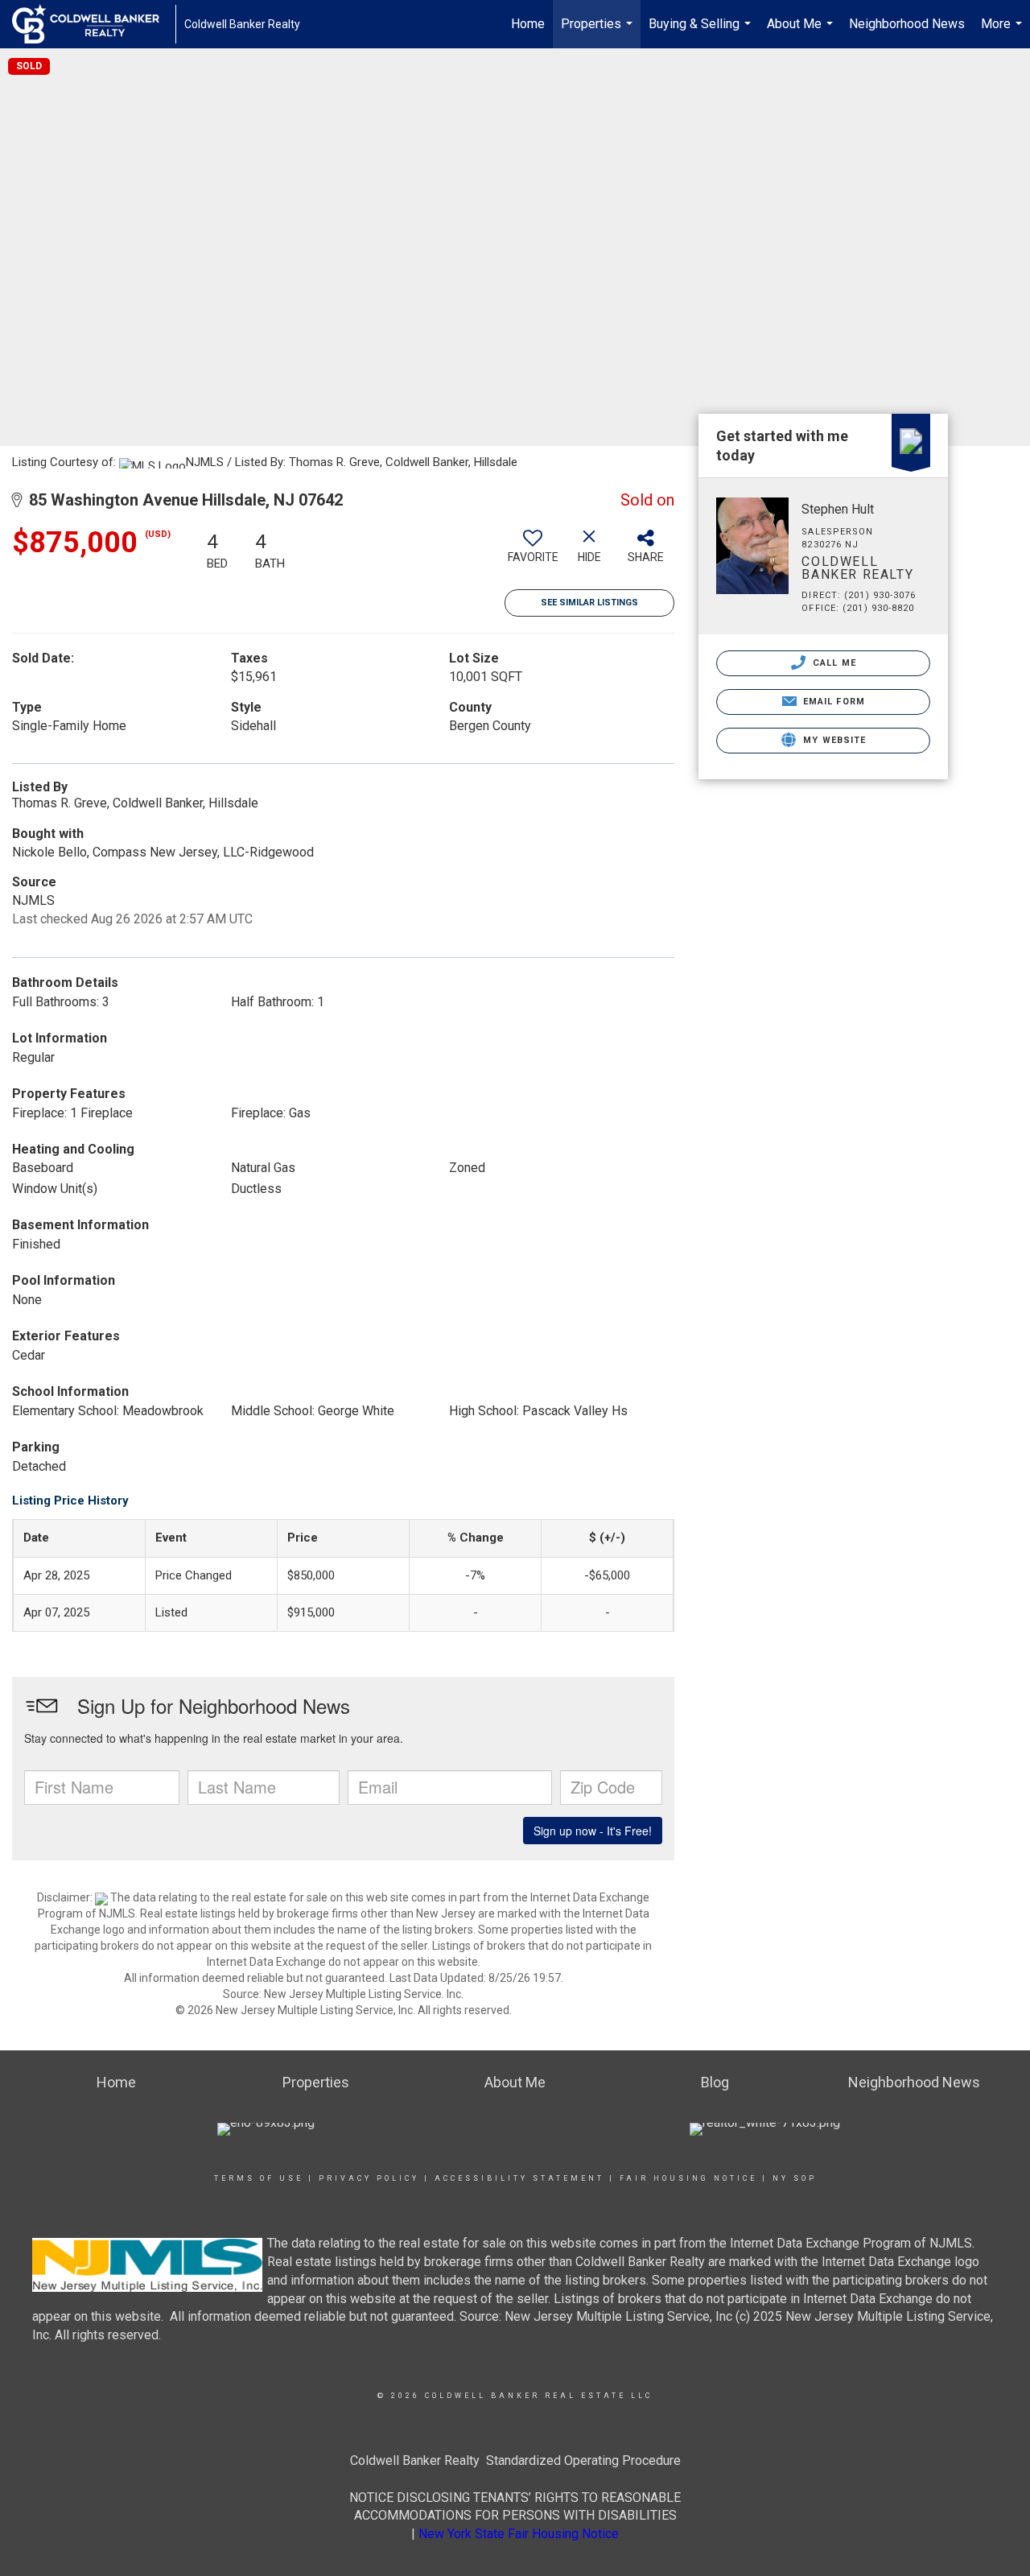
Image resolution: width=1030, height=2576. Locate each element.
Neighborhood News (907, 24)
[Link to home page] (94, 24)
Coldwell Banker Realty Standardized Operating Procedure (515, 2460)
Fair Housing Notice (688, 2178)
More (1003, 32)
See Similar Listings (589, 603)
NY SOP (795, 2178)
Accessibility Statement (519, 2178)
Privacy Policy (369, 2178)
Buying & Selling (702, 32)
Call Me (833, 663)
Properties (599, 32)
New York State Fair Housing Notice (519, 2534)
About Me (802, 32)
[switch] (533, 552)
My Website (833, 740)
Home (528, 24)
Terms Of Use (259, 2178)
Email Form (832, 702)
